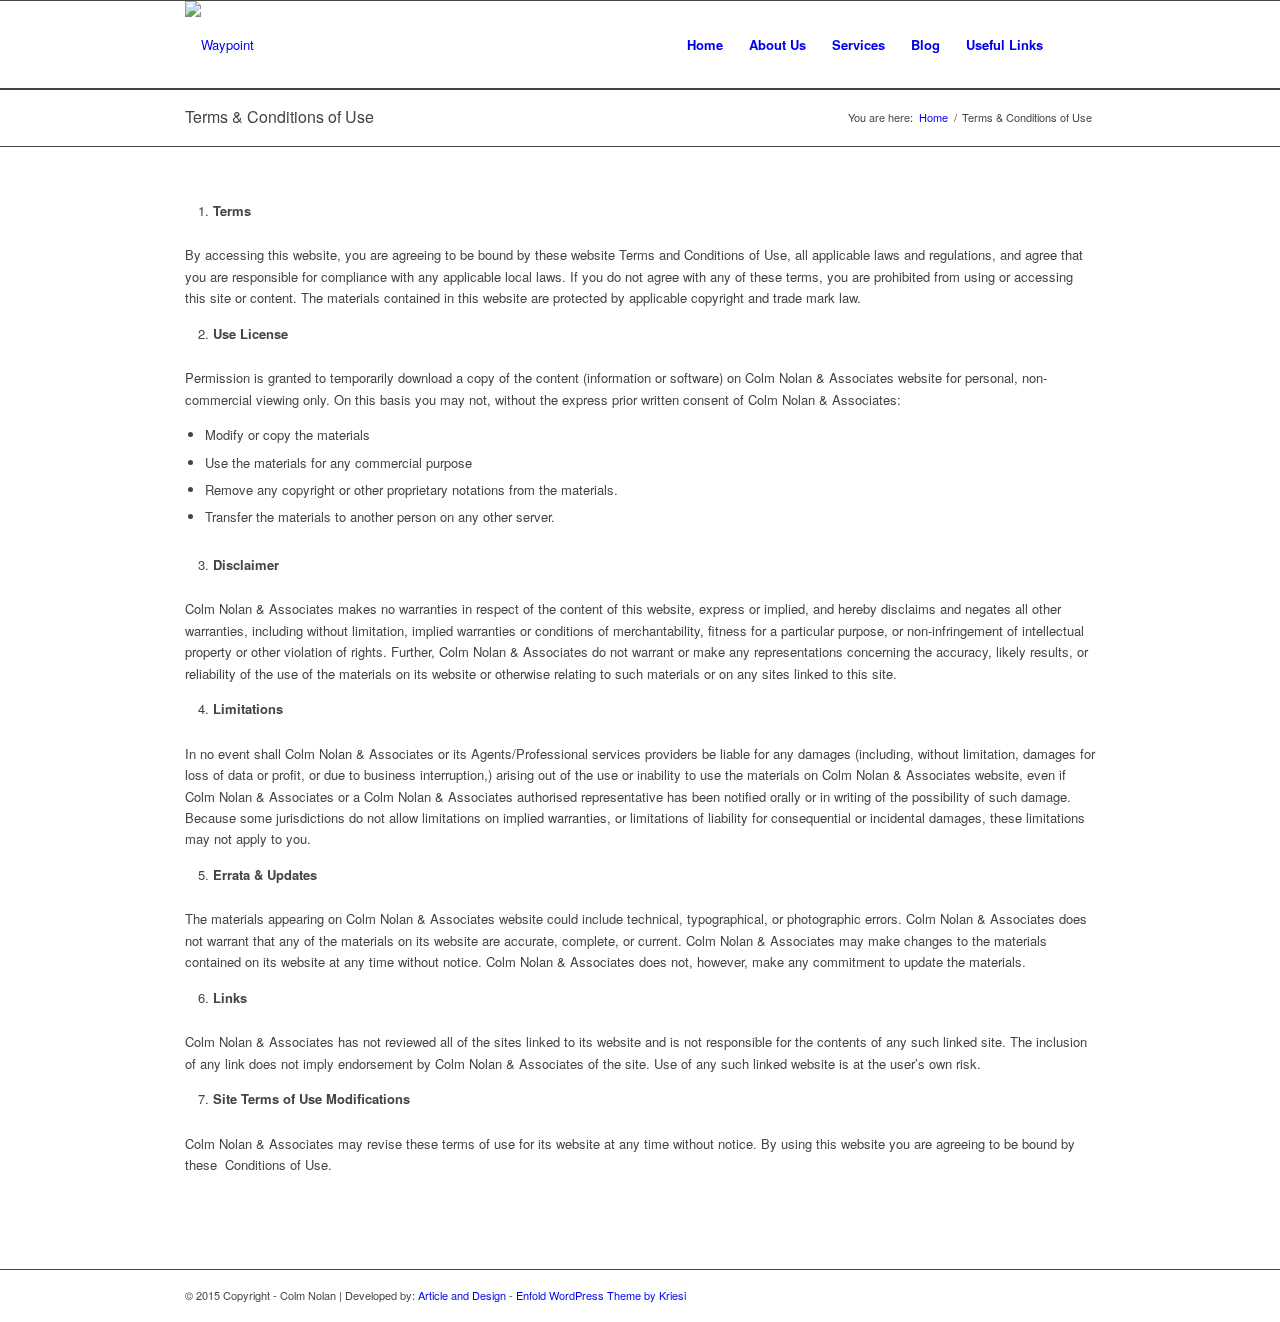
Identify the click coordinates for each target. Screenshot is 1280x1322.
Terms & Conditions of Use (279, 116)
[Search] (1075, 45)
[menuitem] (705, 45)
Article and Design (462, 1295)
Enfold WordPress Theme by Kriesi (601, 1295)
